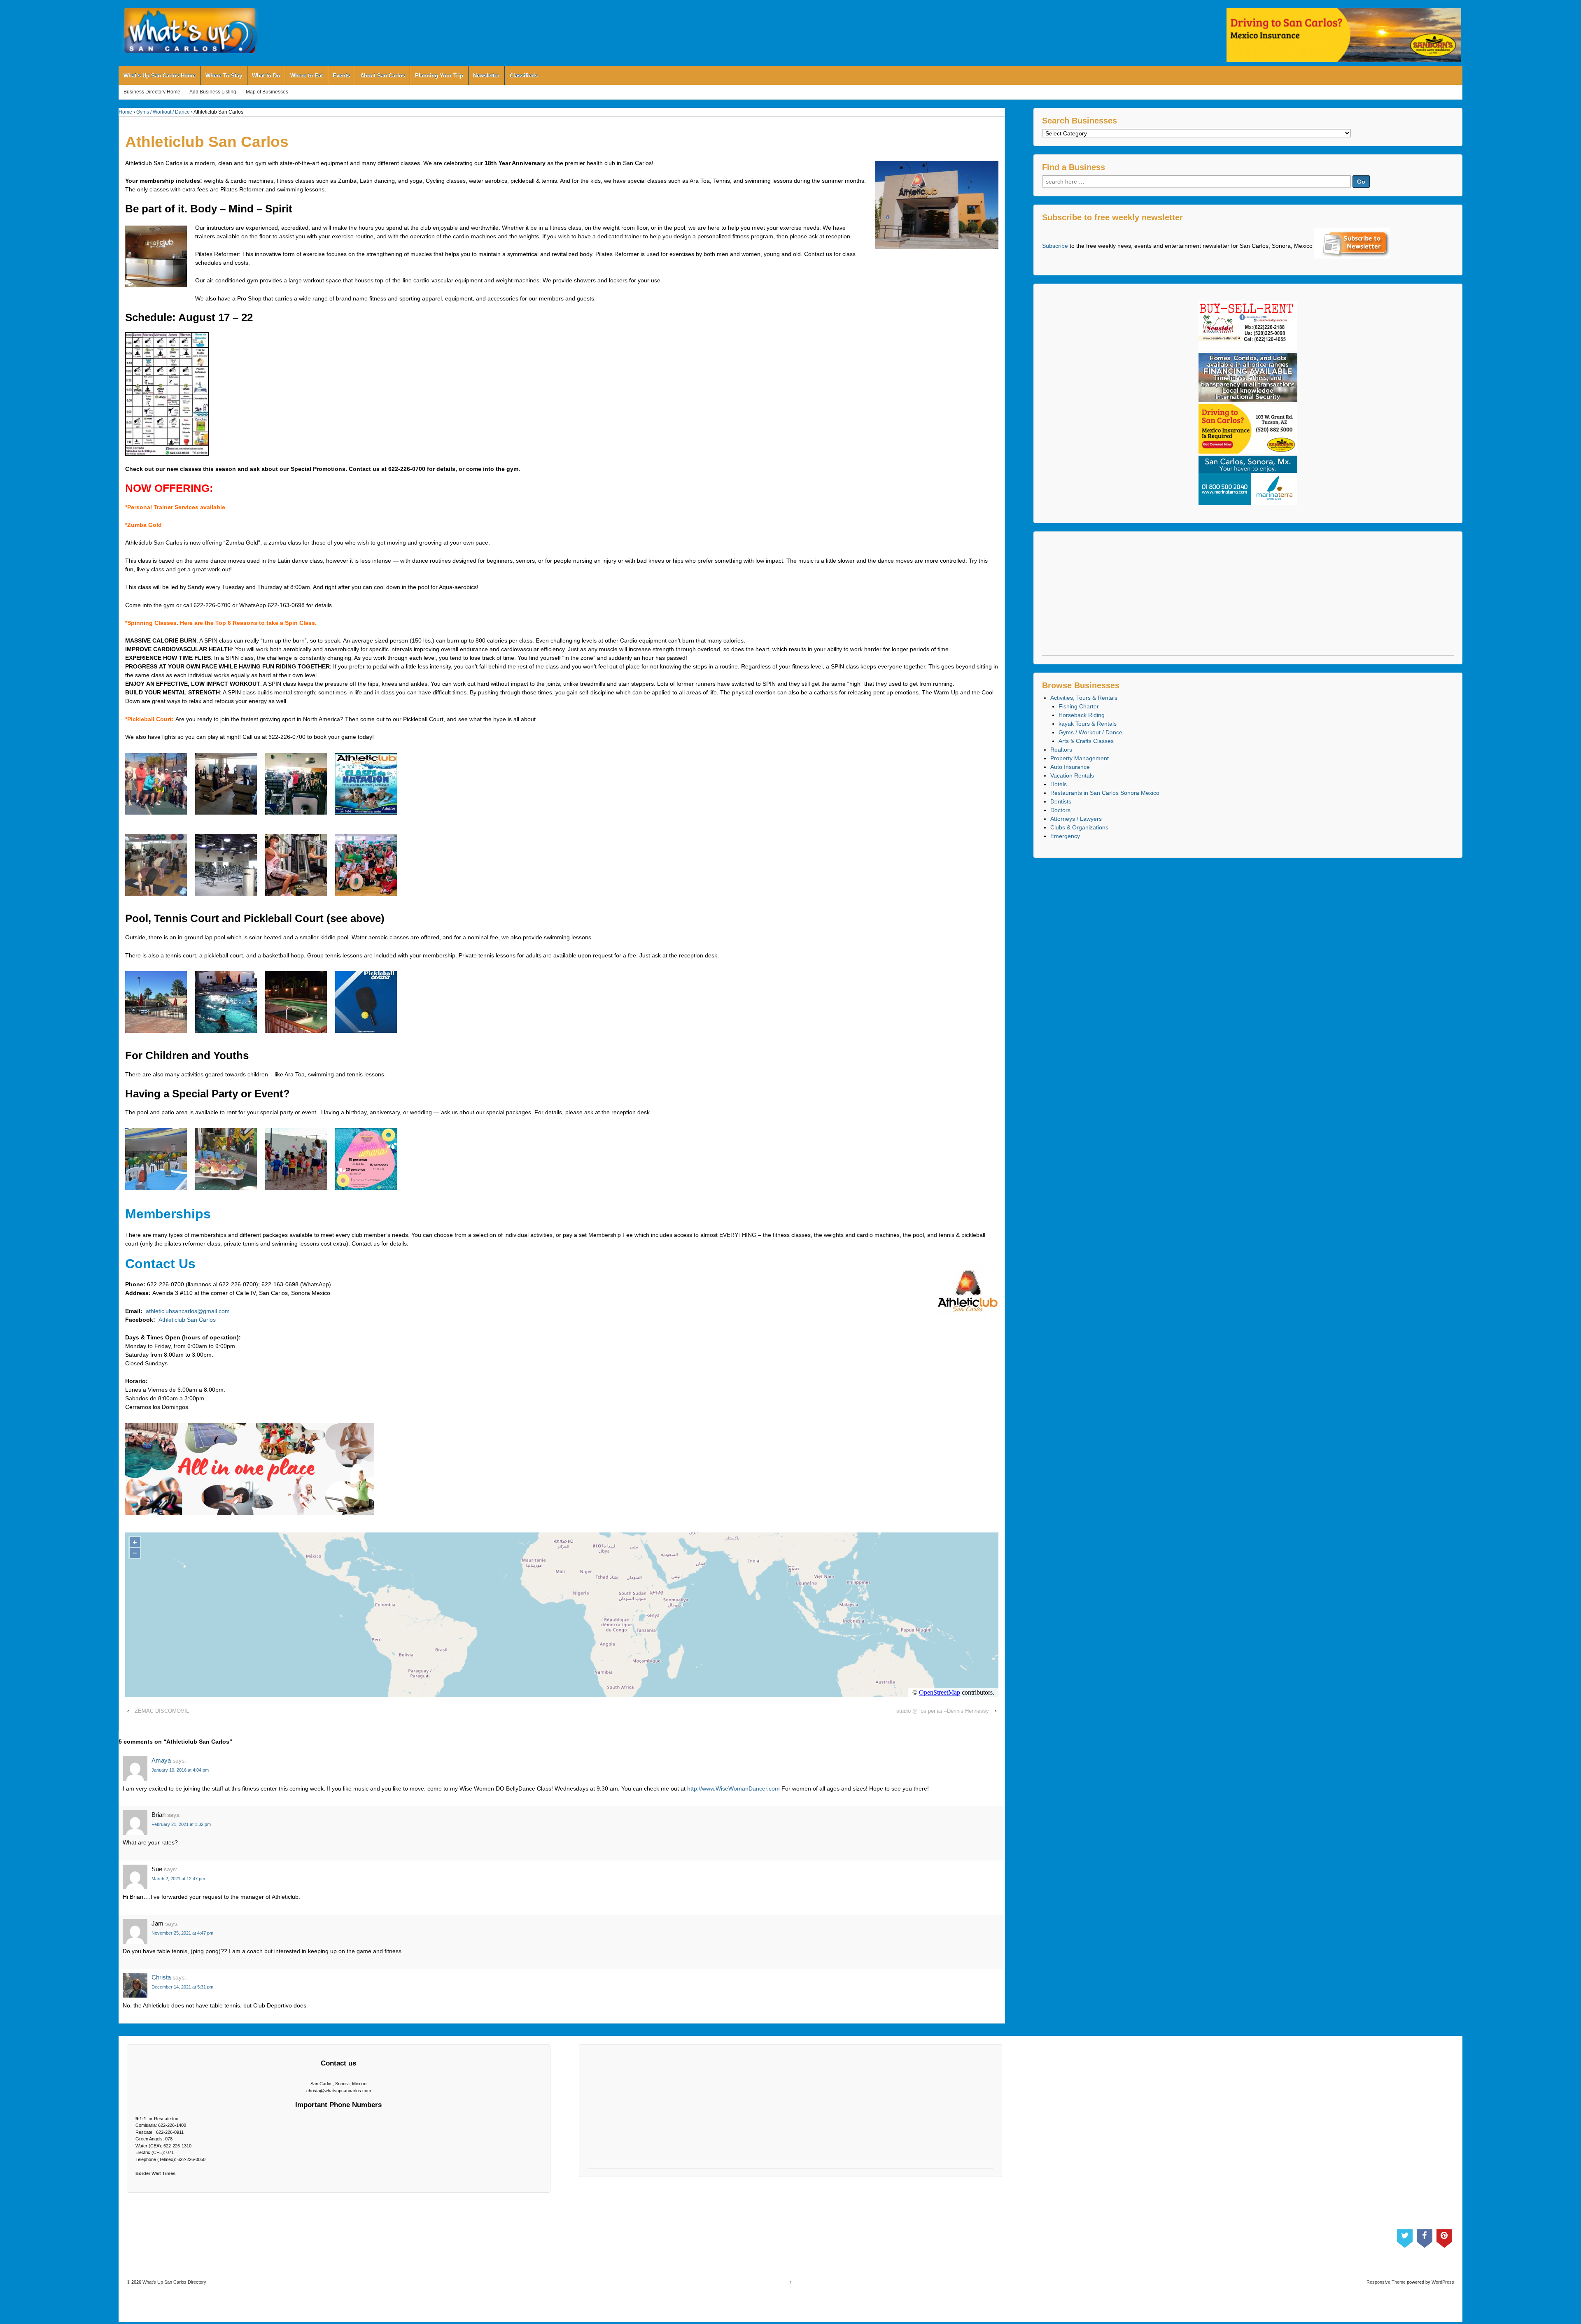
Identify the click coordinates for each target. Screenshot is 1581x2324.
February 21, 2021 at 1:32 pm (181, 1824)
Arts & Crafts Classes (1086, 741)
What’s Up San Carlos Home (160, 76)
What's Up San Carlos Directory (174, 2282)
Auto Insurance (1070, 767)
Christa (161, 1977)
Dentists (1061, 801)
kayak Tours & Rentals (1088, 724)
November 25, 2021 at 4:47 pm (182, 1933)
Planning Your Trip (439, 76)
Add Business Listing (213, 92)
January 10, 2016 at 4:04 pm (180, 1770)
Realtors (1061, 750)
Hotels (1059, 784)
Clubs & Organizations (1079, 827)
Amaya (161, 1760)
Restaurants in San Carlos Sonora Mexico (1105, 793)
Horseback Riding (1082, 715)
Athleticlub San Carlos (187, 1320)
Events (341, 76)
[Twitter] (1405, 2237)
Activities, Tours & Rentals (1084, 698)
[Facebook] (1425, 2237)
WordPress (1443, 2282)
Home (125, 112)
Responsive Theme (1386, 2282)
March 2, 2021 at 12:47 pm (178, 1879)
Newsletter (486, 76)
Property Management (1080, 758)
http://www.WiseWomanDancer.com (733, 1788)
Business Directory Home (152, 92)
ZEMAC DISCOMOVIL (162, 1711)
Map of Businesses (267, 92)
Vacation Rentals (1072, 775)
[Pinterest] (1444, 2237)
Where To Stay (224, 76)
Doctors (1060, 810)
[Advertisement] (1248, 598)
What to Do (266, 76)
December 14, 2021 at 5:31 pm (182, 1987)
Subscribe (1055, 246)
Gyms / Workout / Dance (163, 112)
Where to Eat (307, 76)
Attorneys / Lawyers (1076, 819)
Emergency (1065, 836)
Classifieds (524, 76)
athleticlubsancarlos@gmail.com (188, 1311)
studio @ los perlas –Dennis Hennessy (943, 1711)
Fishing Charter (1079, 706)
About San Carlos (383, 76)
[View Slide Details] (1344, 35)
